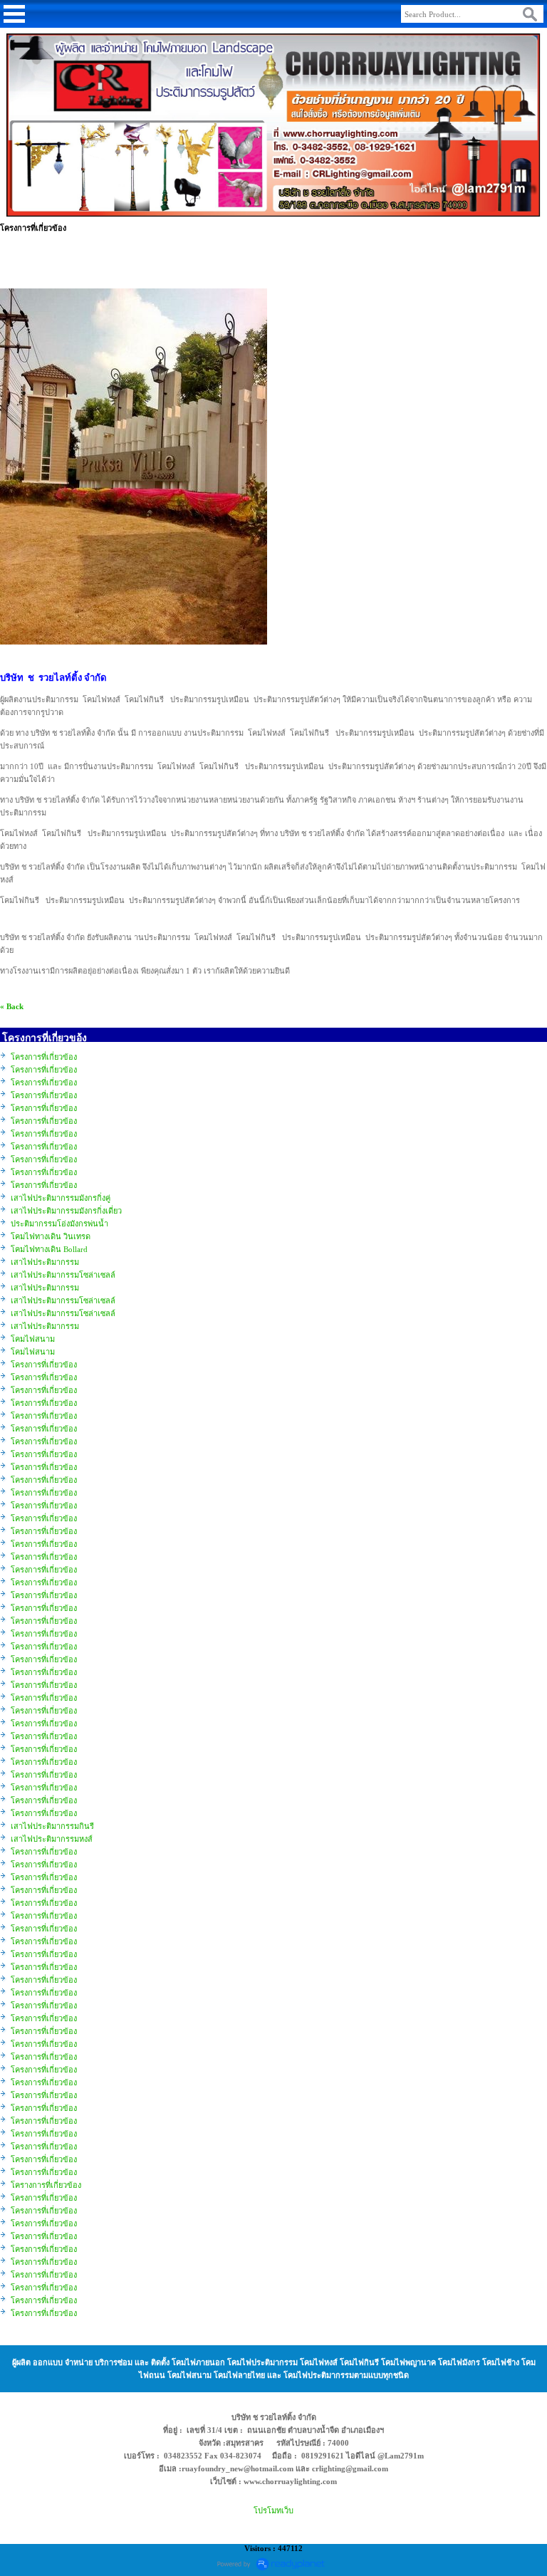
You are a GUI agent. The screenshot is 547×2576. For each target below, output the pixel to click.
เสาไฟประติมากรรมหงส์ (52, 1839)
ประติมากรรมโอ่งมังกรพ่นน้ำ (59, 1224)
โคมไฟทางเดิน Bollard (49, 1249)
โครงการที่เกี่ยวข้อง (44, 1057)
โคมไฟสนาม (33, 1339)
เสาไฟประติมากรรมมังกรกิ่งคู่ (61, 1198)
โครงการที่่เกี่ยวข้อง (44, 2198)
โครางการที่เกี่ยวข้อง (46, 2185)
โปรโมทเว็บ (273, 2510)
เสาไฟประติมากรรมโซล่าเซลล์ (63, 1275)
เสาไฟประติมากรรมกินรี (52, 1826)
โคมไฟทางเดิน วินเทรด (51, 1236)
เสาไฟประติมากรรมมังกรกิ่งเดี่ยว (66, 1211)
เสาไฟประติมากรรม (45, 1262)
